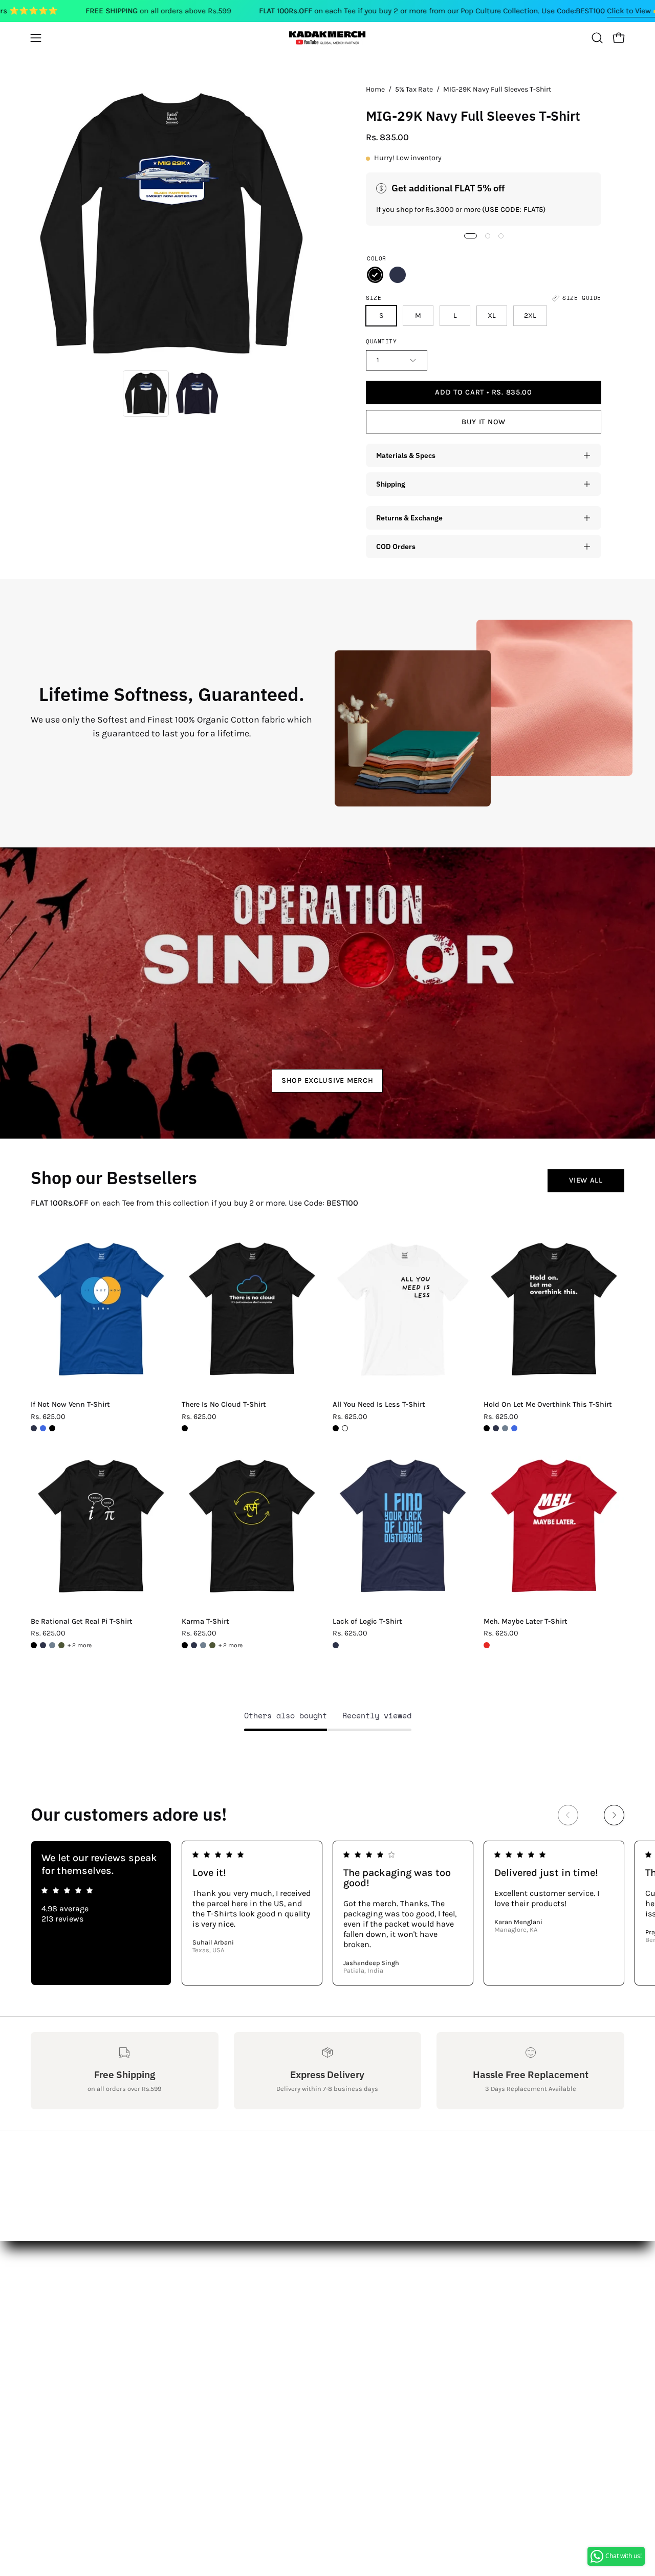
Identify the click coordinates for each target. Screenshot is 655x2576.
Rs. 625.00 (48, 1417)
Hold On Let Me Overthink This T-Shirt (548, 1405)
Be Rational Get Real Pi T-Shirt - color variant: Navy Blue (43, 1645)
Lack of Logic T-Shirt (367, 1622)
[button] (597, 38)
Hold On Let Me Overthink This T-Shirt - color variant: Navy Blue (496, 1428)
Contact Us (51, 2322)
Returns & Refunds (67, 2356)
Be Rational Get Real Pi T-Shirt (82, 1622)
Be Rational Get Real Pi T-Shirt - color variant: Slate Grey (52, 1645)
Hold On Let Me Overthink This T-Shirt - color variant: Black (487, 1428)
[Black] (375, 275)
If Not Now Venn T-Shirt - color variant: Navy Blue (34, 1428)
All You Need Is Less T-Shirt (379, 1405)
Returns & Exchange (409, 518)
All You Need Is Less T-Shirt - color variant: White (345, 1428)
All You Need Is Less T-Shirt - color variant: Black (336, 1428)
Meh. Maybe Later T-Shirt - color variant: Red (487, 1645)
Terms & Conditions (69, 2373)
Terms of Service (61, 2406)
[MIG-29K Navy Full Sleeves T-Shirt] (146, 394)
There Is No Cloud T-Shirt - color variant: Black (185, 1428)
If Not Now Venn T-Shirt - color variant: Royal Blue (43, 1428)
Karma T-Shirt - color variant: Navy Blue (194, 1645)
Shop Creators (180, 2322)
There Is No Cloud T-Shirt (224, 1405)
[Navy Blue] (398, 275)
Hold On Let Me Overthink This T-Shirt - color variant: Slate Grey (505, 1428)
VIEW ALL (586, 1180)
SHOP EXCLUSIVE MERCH (327, 1080)
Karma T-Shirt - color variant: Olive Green (212, 1645)
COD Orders (396, 546)
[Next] (614, 1815)
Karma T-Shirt (205, 1622)
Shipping (391, 484)
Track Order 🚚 (181, 2385)
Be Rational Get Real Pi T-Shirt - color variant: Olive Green (61, 1645)
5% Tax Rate (414, 89)
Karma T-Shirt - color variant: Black (185, 1645)
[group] (327, 1913)
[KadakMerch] (327, 38)
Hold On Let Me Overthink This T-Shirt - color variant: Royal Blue (514, 1428)
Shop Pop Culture (186, 2339)
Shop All (169, 2305)
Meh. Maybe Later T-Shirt (526, 1622)
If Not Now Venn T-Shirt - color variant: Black (52, 1428)
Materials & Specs (406, 455)
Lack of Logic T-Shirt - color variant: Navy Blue (336, 1645)
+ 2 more (80, 1645)
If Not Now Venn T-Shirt (70, 1405)
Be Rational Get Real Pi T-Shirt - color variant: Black (34, 1645)
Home (375, 89)
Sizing (43, 2339)
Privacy (44, 2389)
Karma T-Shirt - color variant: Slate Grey (203, 1645)
